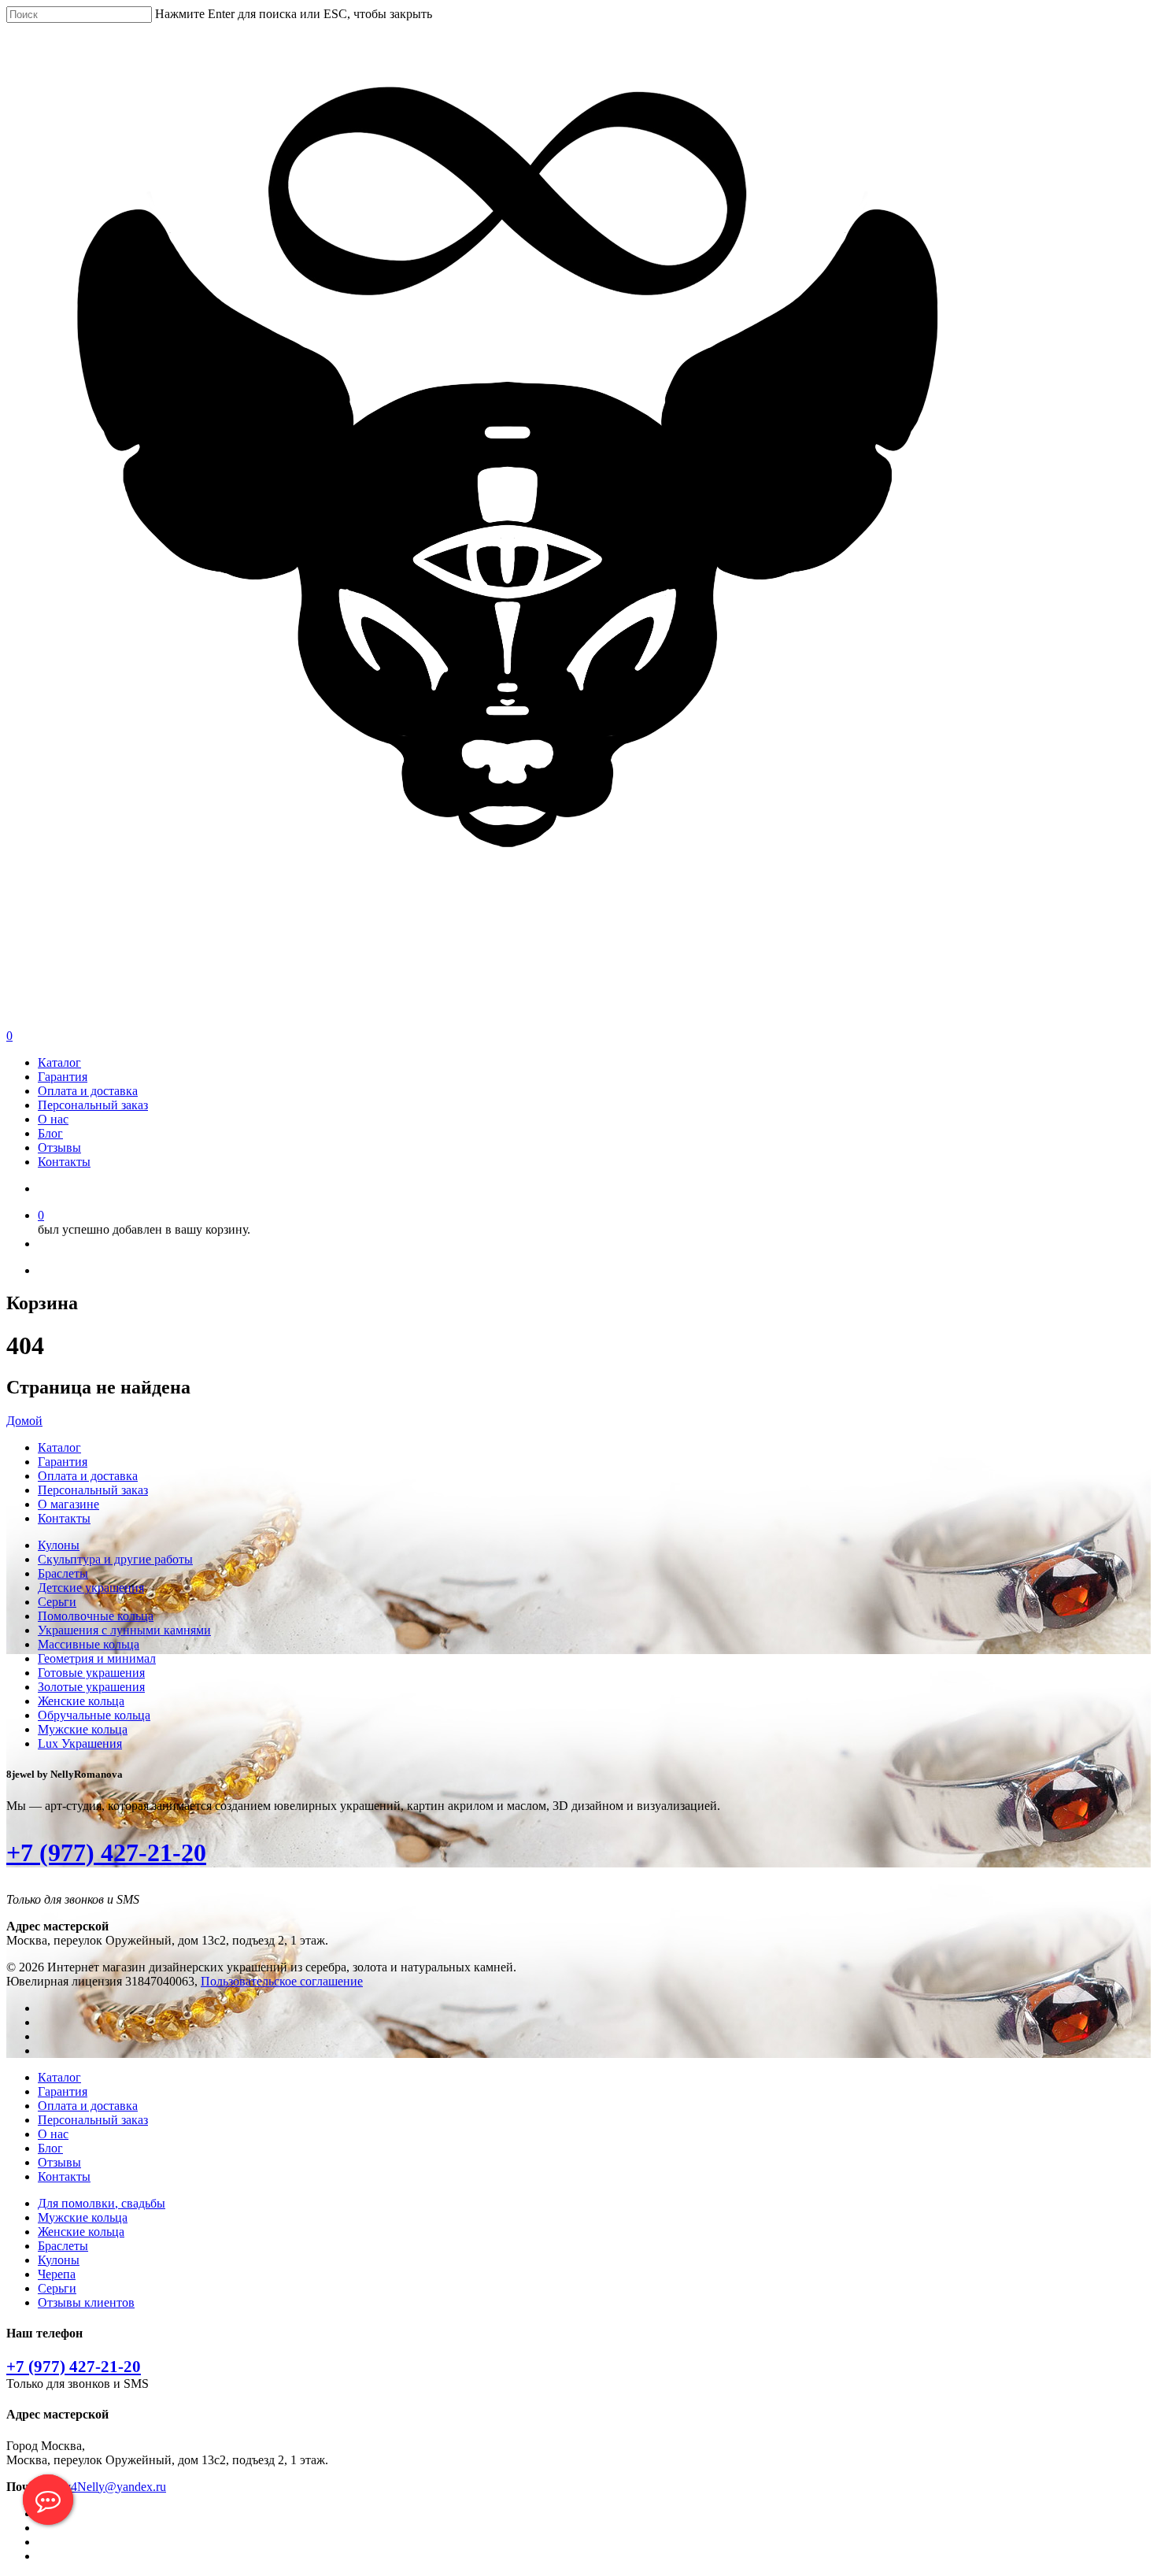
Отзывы (59, 1147)
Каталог (59, 1062)
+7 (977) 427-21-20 (106, 1852)
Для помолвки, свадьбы (102, 2203)
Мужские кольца (83, 1729)
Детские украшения (91, 1588)
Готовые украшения (91, 1673)
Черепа (57, 2274)
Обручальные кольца (94, 1715)
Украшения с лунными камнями (124, 1630)
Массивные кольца (89, 1644)
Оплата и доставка (88, 1091)
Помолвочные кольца (96, 1616)
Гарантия (63, 1077)
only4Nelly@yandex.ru (107, 2487)
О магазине (68, 1504)
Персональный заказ (93, 1105)
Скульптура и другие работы (115, 1559)
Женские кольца (81, 1701)
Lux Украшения (80, 1743)
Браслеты (63, 1573)
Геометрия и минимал (97, 1658)
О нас (53, 1119)
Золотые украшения (91, 1687)
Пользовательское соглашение (282, 1981)
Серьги (57, 1602)
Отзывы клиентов (86, 2302)
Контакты (64, 1162)
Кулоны (59, 1545)
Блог (50, 1133)
